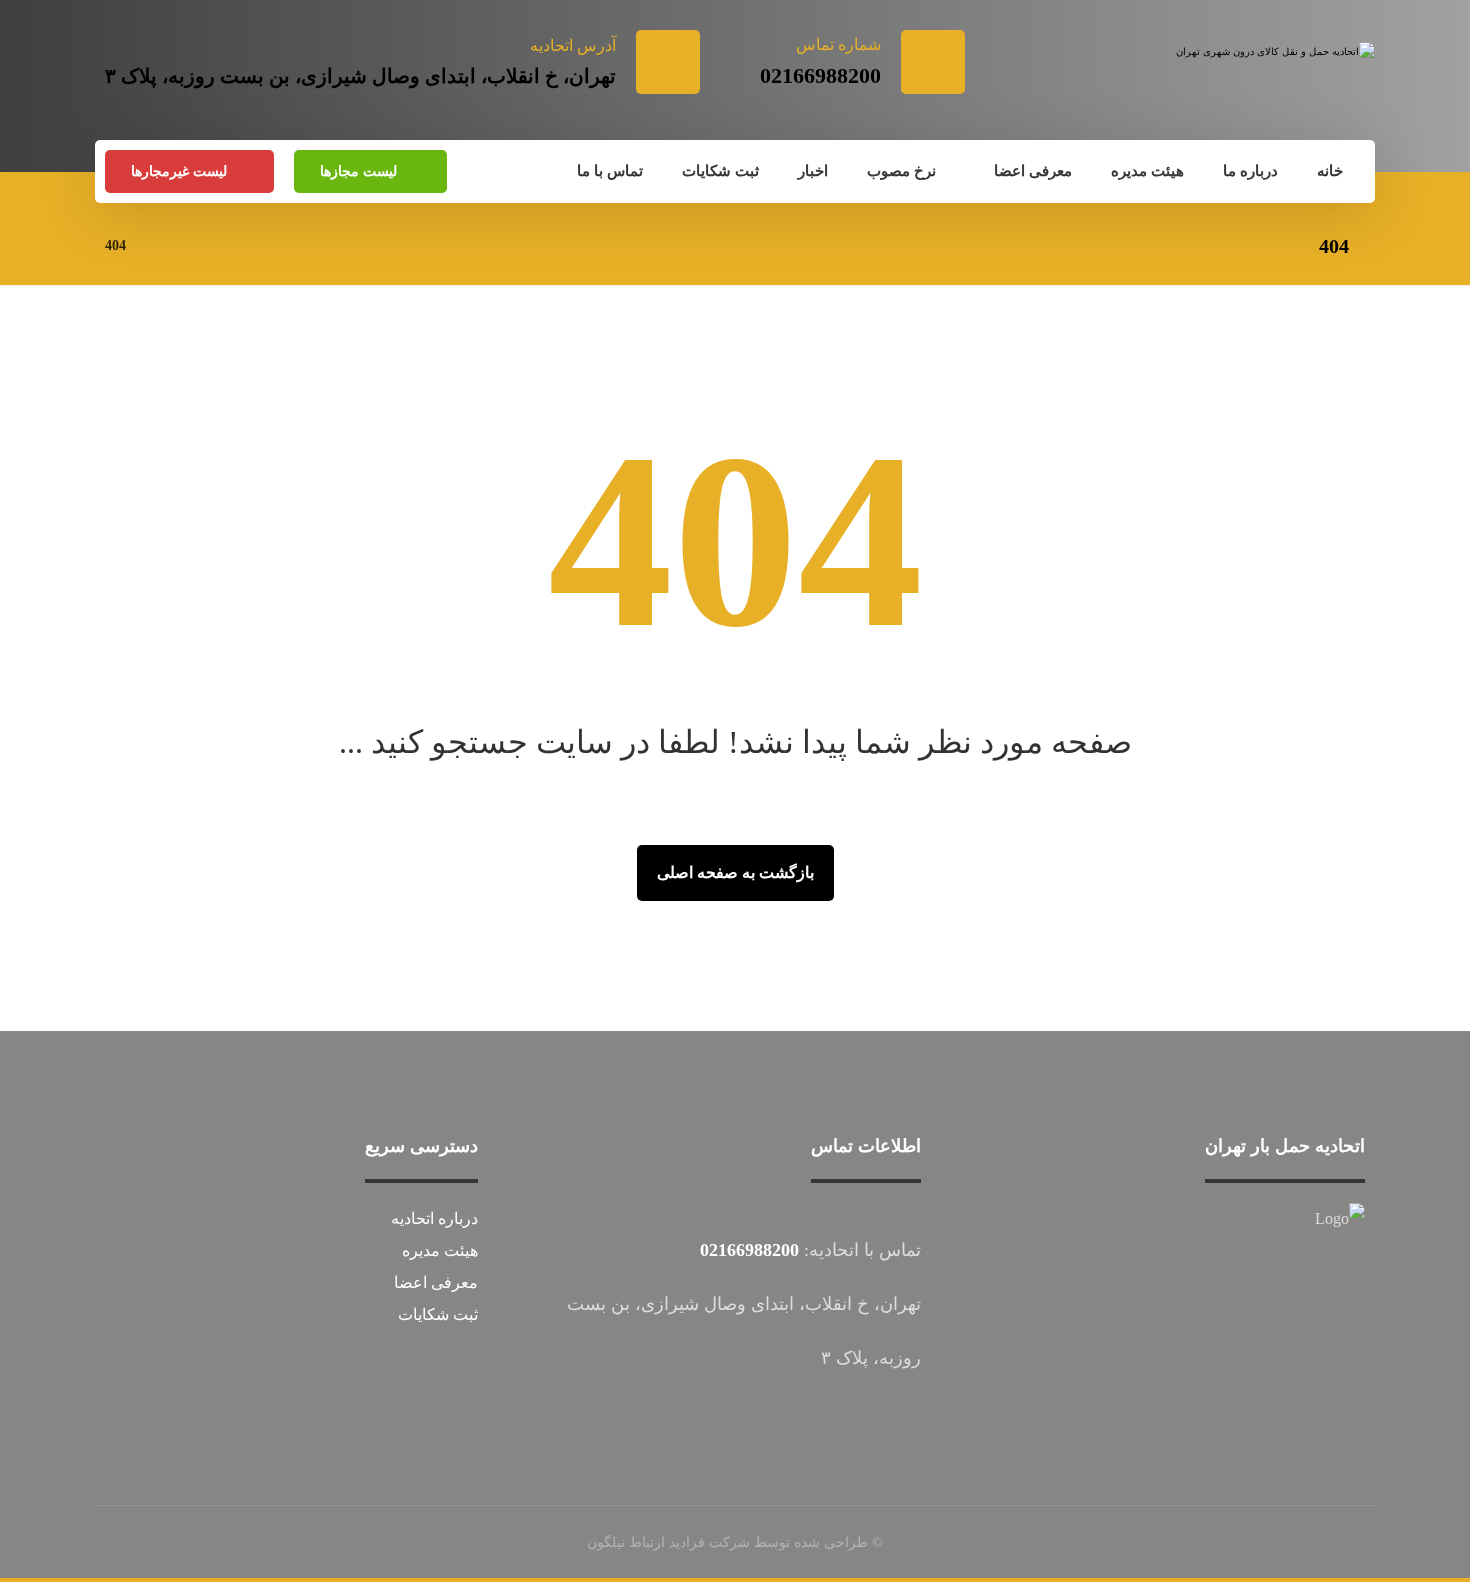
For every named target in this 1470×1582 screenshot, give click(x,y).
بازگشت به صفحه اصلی (735, 872)
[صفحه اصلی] (166, 245)
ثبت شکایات (438, 1314)
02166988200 (749, 1250)
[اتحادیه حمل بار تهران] (1271, 77)
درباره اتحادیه (434, 1218)
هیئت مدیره (440, 1250)
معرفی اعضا (436, 1282)
